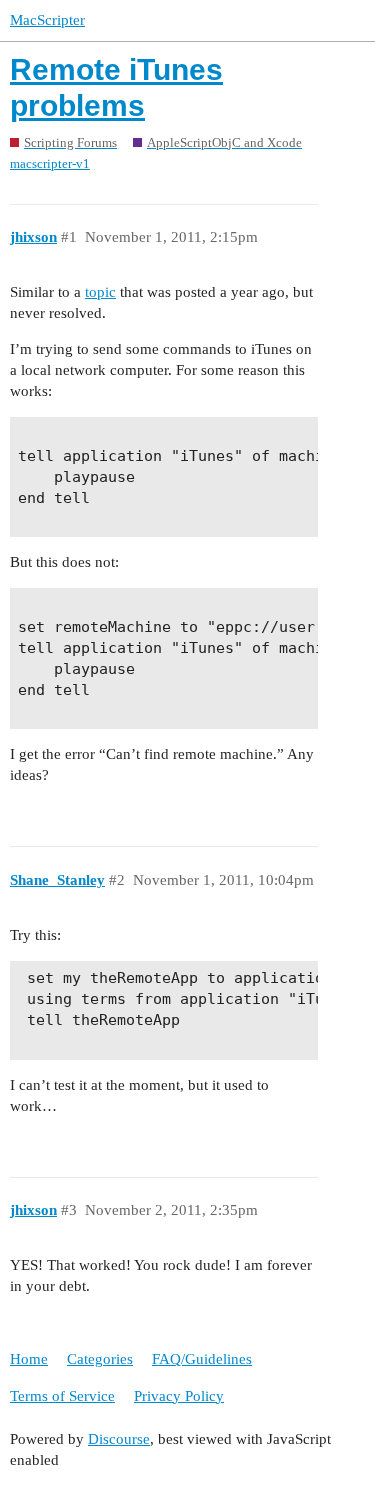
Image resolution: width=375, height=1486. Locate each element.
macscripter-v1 (50, 163)
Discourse (119, 1439)
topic (100, 292)
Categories (100, 1359)
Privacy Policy (179, 1396)
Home (29, 1359)
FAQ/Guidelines (202, 1359)
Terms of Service (62, 1396)
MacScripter (47, 20)
